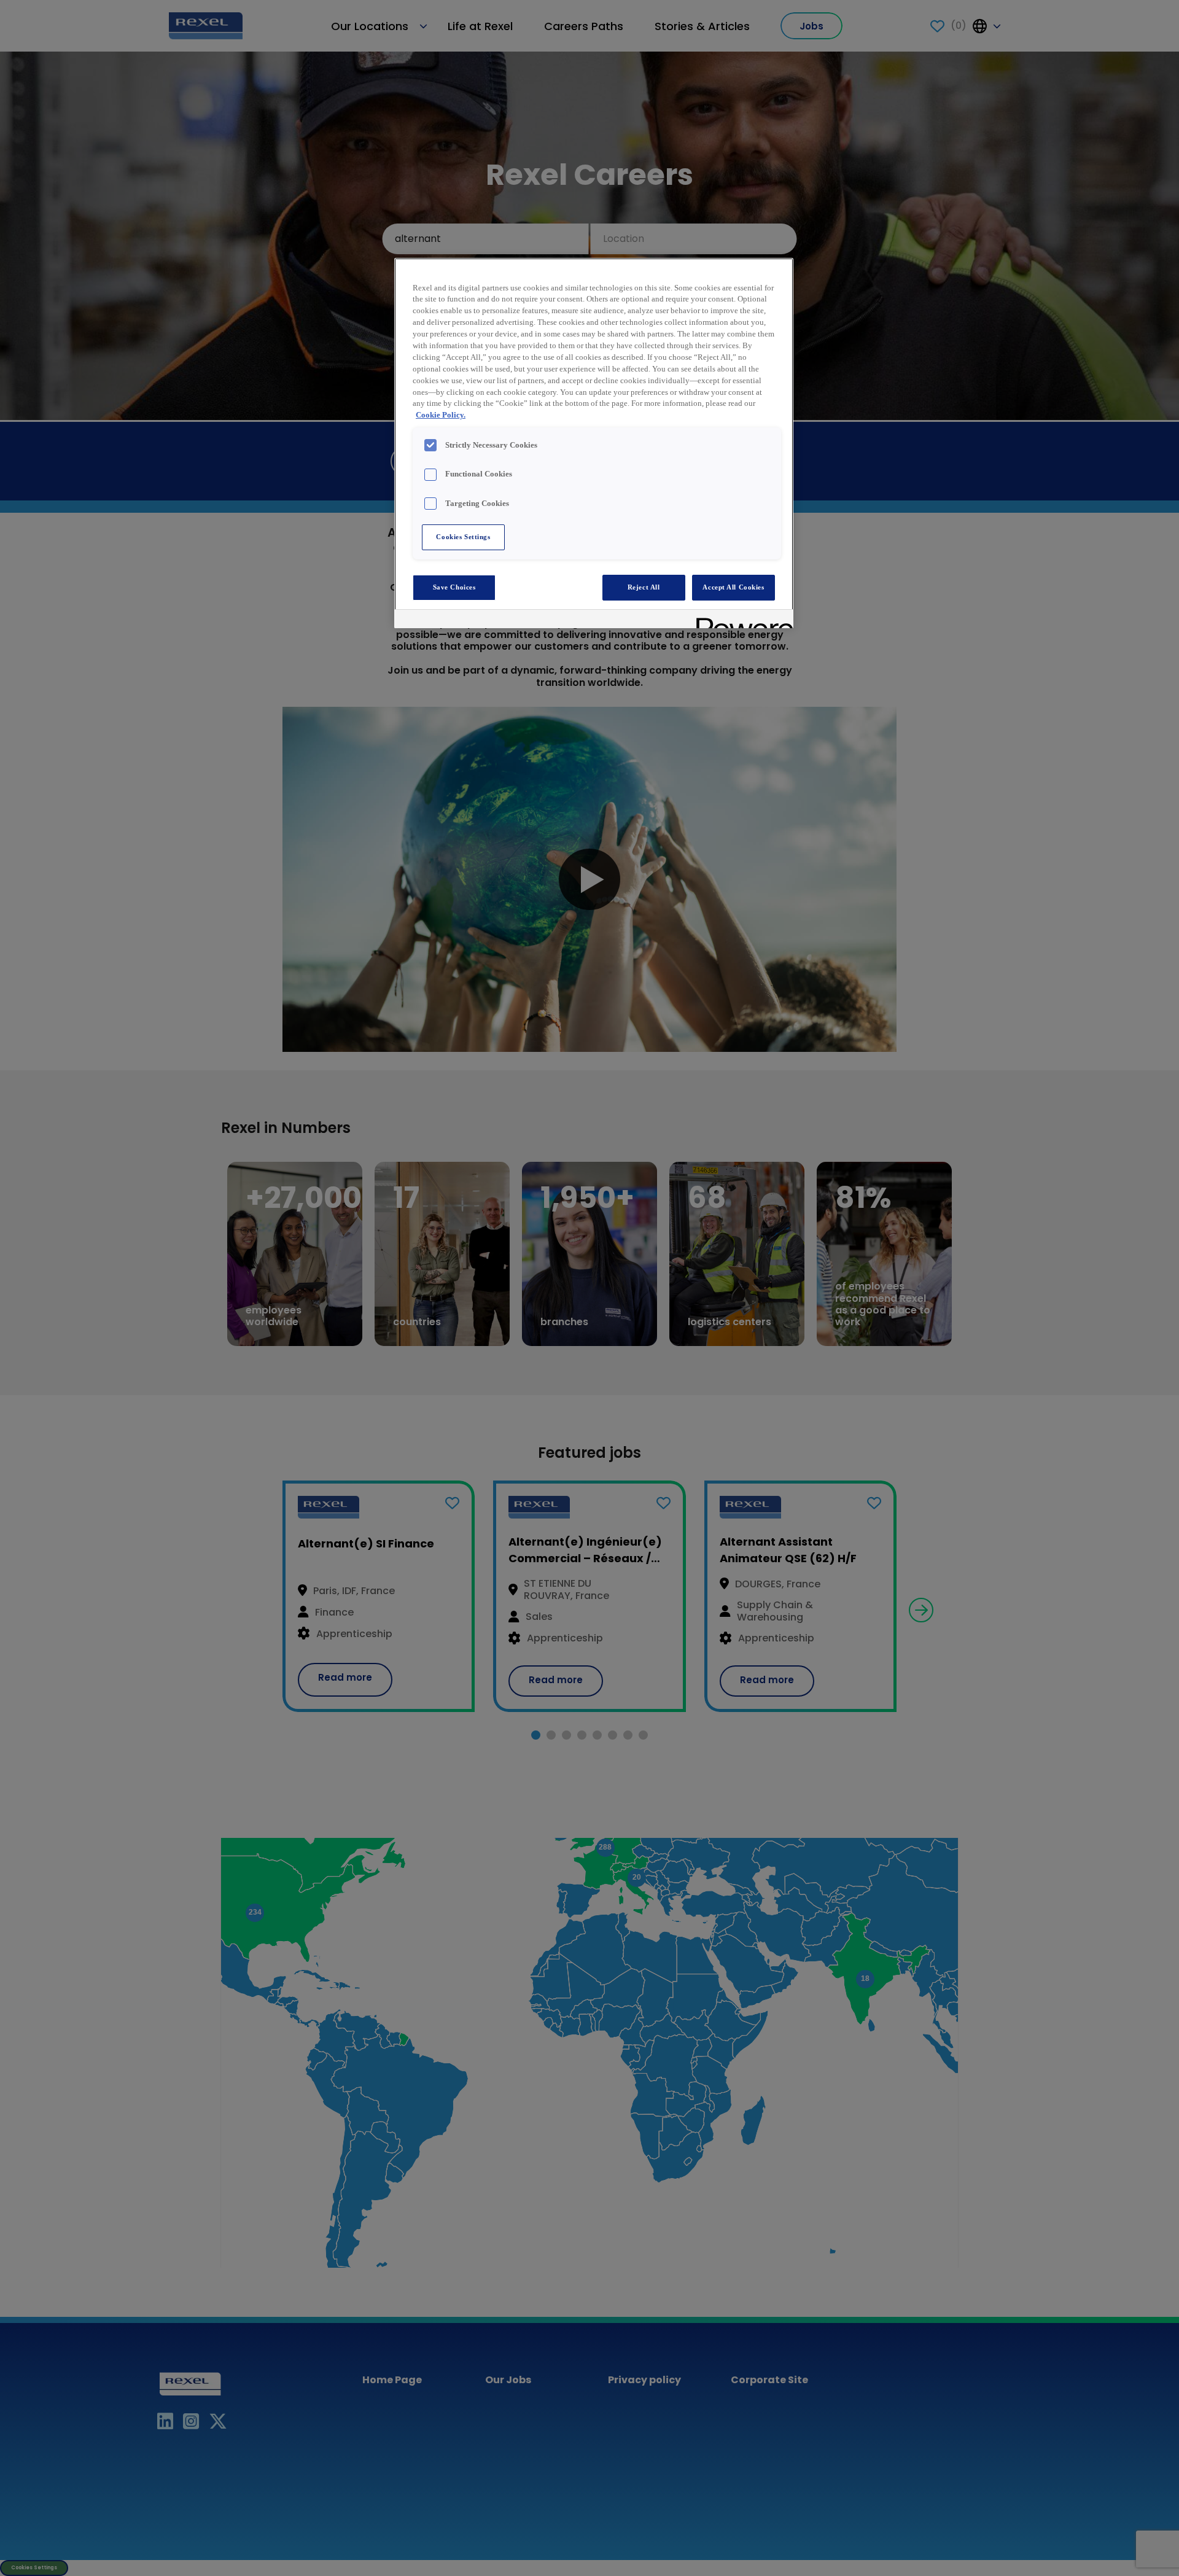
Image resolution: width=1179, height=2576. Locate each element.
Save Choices (454, 587)
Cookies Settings (463, 537)
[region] (594, 443)
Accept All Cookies (733, 587)
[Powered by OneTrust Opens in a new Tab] (741, 621)
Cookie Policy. (441, 415)
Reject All (644, 587)
